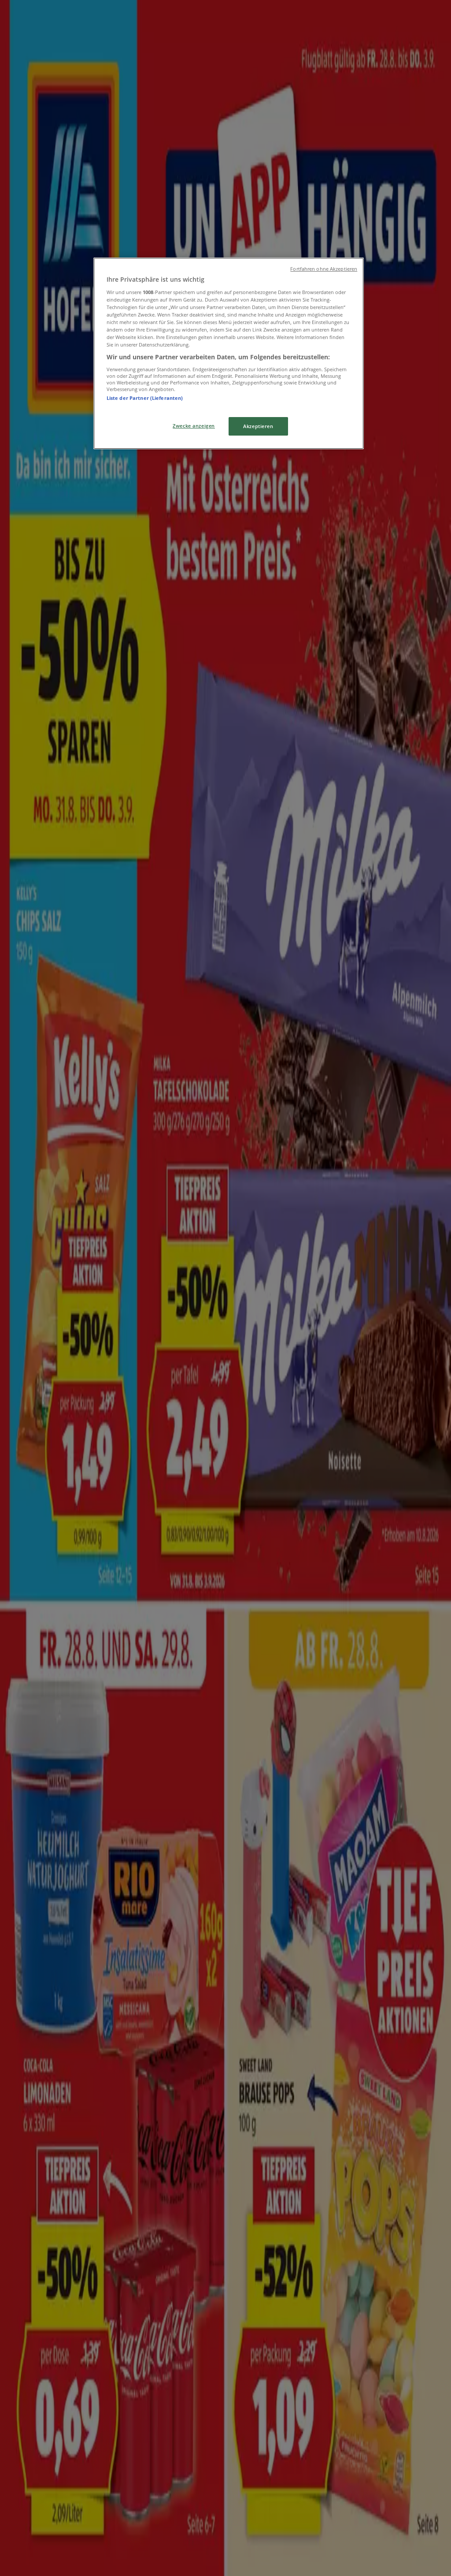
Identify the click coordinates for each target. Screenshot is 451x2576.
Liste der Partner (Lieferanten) (145, 398)
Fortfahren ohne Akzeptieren (324, 269)
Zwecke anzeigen (194, 426)
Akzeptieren (258, 426)
